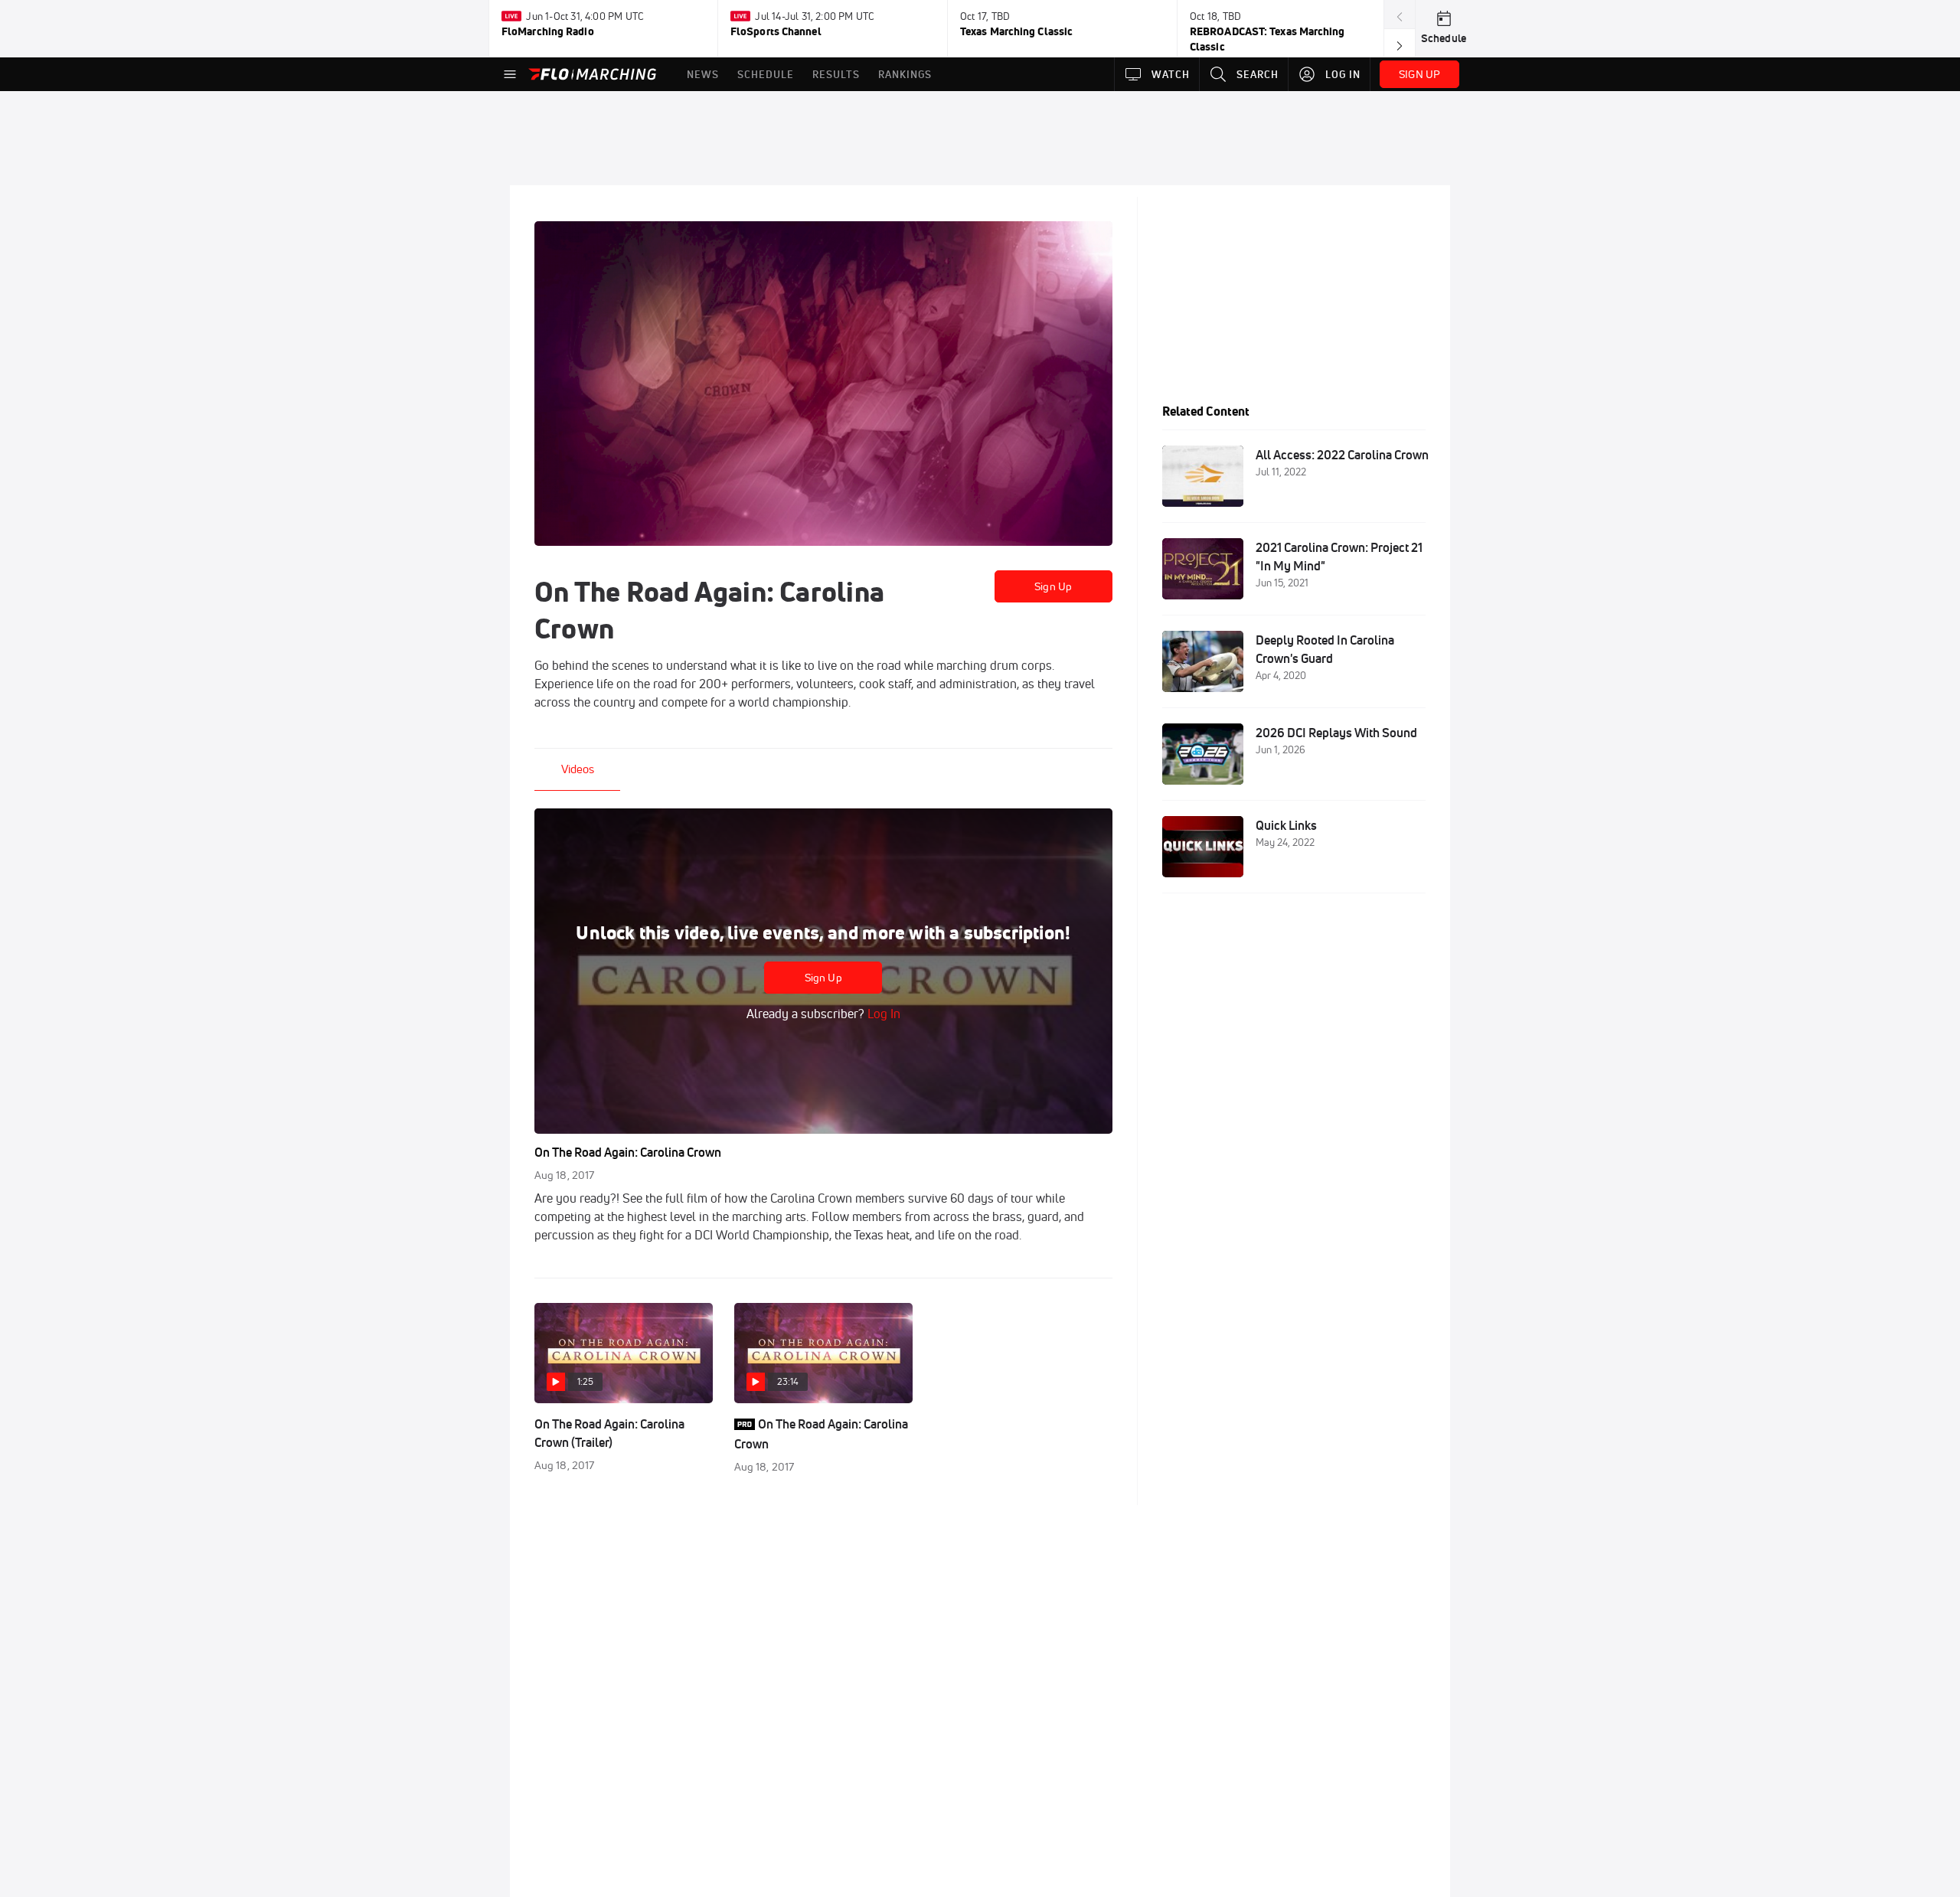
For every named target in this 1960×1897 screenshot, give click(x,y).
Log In (882, 1014)
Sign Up (1053, 586)
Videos (578, 769)
